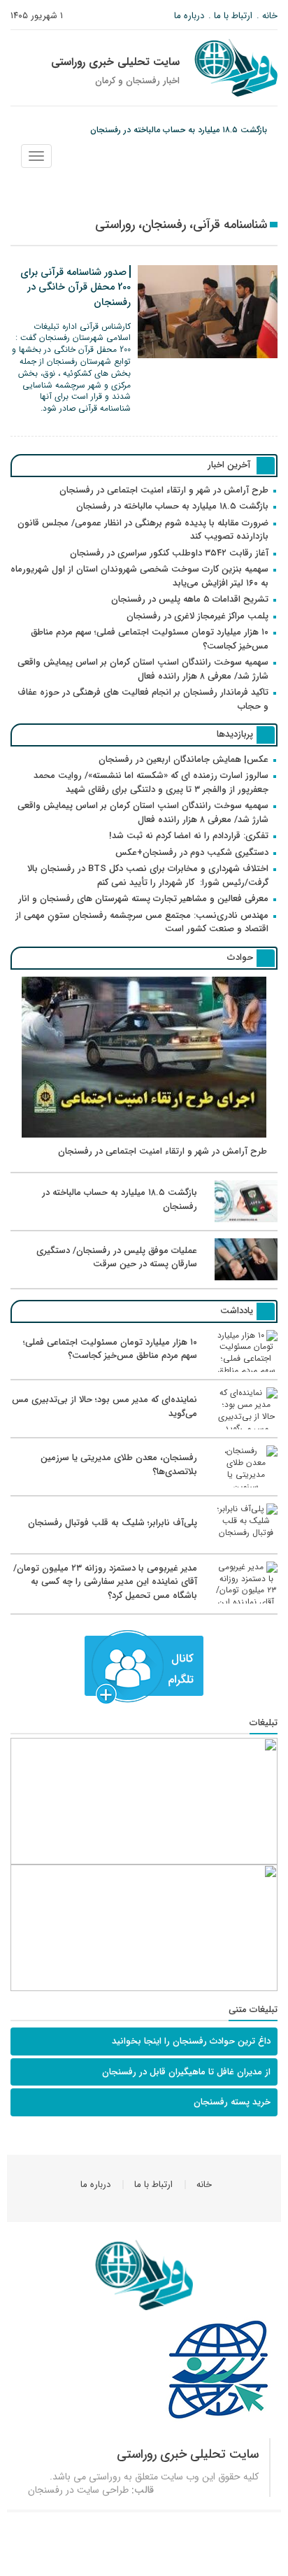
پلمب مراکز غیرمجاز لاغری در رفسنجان (197, 616)
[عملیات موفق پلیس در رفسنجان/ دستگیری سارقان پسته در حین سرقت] (144, 1278)
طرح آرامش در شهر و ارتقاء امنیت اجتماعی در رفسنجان (164, 490)
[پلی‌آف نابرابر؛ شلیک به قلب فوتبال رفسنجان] (144, 1543)
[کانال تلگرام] (144, 1667)
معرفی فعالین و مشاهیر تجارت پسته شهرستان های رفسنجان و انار (143, 899)
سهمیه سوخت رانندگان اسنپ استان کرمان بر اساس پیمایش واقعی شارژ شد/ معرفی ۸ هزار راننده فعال (143, 669)
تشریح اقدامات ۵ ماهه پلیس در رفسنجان (190, 599)
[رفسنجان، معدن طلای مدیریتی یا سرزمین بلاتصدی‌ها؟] (144, 1485)
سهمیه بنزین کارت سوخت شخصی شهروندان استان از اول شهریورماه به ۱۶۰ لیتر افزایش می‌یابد (139, 576)
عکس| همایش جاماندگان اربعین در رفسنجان (183, 759)
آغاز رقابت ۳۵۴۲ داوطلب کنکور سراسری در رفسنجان (169, 553)
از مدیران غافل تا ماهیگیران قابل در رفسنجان (186, 2072)
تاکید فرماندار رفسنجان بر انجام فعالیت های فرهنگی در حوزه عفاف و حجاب (143, 699)
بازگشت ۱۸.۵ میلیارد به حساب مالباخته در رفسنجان (179, 130)
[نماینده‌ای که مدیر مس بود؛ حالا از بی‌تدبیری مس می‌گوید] (144, 1427)
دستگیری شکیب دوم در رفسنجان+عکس (192, 852)
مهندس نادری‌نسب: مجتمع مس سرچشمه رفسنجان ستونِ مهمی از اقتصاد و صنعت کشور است (142, 922)
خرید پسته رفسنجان (232, 2102)
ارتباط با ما (233, 16)
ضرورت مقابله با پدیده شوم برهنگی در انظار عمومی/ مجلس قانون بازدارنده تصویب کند (143, 530)
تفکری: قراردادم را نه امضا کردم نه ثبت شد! (189, 836)
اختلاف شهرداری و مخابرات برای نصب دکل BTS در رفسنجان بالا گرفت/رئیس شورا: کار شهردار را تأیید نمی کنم (148, 876)
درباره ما (189, 16)
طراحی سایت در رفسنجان (78, 2490)
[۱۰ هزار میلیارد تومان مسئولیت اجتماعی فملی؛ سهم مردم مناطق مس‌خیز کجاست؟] (144, 1370)
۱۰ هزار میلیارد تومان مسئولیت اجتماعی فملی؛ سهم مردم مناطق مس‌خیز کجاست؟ (150, 639)
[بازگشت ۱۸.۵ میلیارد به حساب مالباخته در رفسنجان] (144, 1220)
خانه (270, 16)
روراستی (105, 2477)
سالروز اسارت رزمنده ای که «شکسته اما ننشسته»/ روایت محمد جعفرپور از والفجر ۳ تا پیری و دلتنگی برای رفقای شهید (151, 783)
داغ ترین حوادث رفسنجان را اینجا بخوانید (191, 2041)
